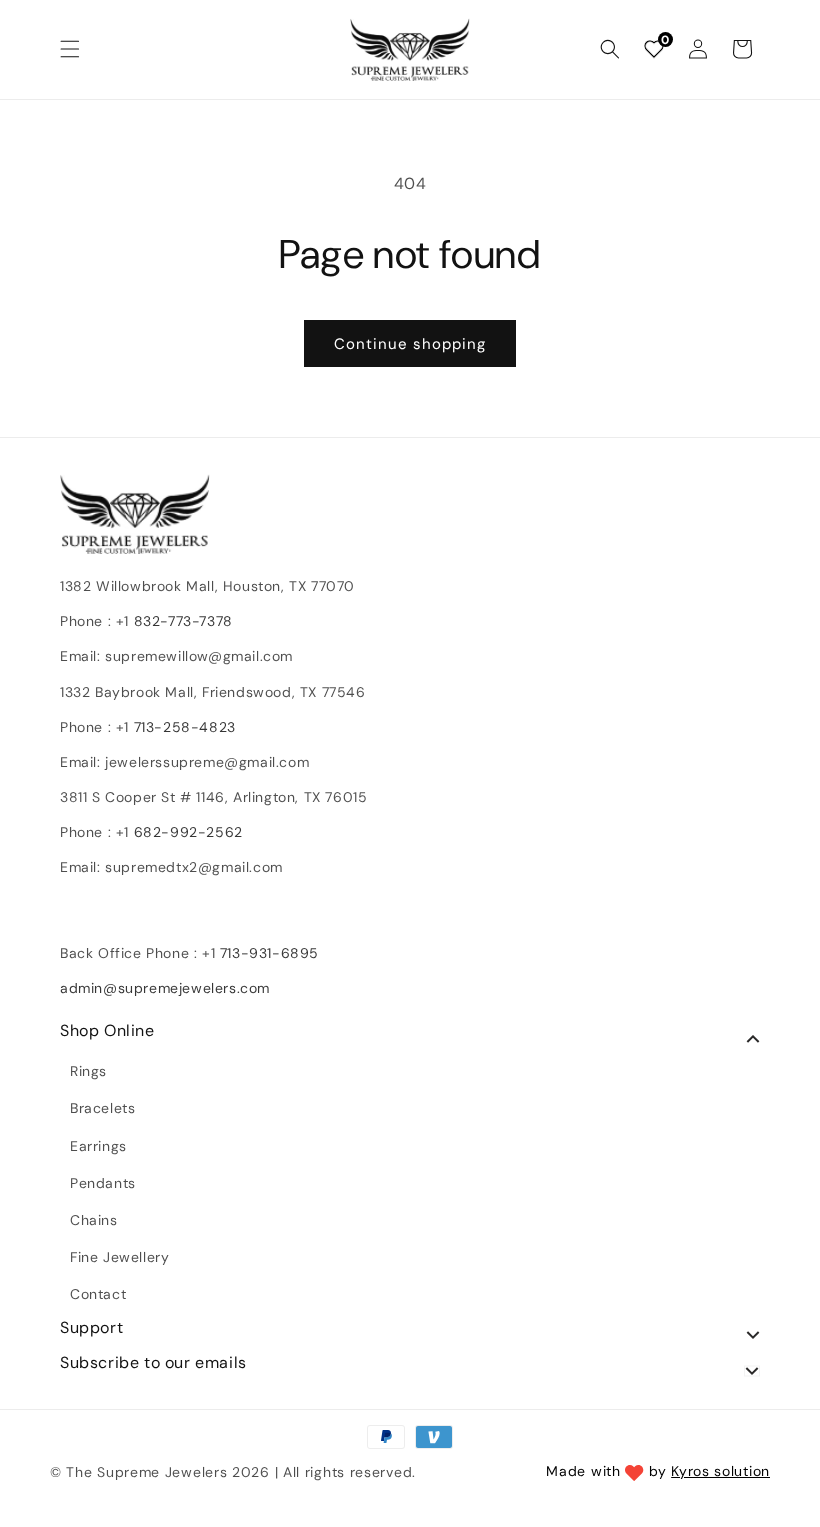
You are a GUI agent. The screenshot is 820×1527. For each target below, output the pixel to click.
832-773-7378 (181, 621)
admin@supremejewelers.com (165, 988)
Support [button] (91, 1328)
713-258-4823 (185, 727)
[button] (70, 49)
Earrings (98, 1146)
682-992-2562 (188, 832)
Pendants (103, 1183)
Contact (98, 1294)
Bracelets (102, 1108)
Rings (88, 1071)
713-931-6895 (269, 953)
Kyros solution (720, 1471)
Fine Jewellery (119, 1257)
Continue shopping (410, 344)
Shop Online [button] (107, 1031)
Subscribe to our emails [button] (153, 1363)
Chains (94, 1220)
